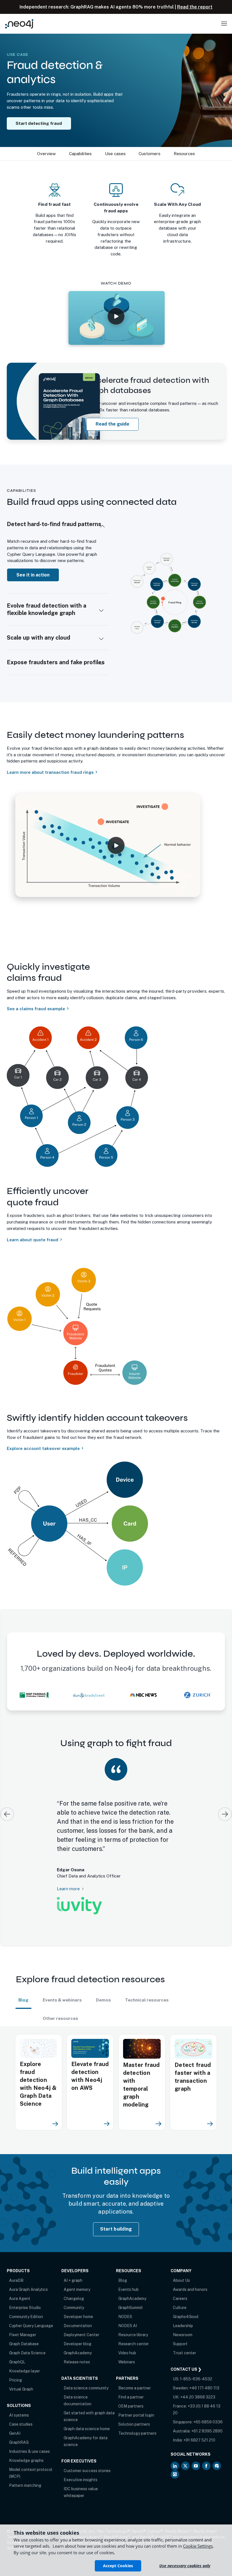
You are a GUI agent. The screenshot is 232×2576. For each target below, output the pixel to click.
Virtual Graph (21, 2374)
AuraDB (16, 2265)
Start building (116, 2214)
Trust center (184, 2338)
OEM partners (131, 2391)
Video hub (127, 2338)
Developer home (78, 2301)
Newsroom (183, 2319)
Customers (150, 154)
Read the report (195, 7)
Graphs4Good (186, 2301)
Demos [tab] (103, 1985)
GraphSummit (131, 2292)
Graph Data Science (27, 2338)
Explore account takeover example (43, 1448)
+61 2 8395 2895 (207, 2416)
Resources (184, 154)
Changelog (74, 2283)
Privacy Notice (34, 2522)
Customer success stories (87, 2455)
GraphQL (17, 2347)
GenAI (15, 2418)
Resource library (133, 2319)
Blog (123, 2265)
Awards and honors (190, 2274)
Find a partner (131, 2382)
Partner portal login (136, 2400)
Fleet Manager (23, 2319)
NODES (125, 2301)
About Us (181, 2265)
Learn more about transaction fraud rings (50, 772)
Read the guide (112, 424)
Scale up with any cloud (38, 638)
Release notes (77, 2347)
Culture (180, 2292)
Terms (12, 2522)
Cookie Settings (198, 2546)
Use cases (115, 154)
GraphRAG (19, 2427)
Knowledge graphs (26, 2445)
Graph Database (24, 2329)
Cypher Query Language (31, 2310)
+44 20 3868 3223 (198, 2382)
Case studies (21, 2409)
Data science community (86, 2373)
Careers (180, 2283)
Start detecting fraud (39, 123)
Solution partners (134, 2409)
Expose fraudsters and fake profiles (56, 662)
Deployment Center (81, 2319)
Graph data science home (87, 2413)
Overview (46, 154)
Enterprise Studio (25, 2292)
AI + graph (73, 2265)
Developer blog (78, 2329)
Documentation (78, 2310)
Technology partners (137, 2418)
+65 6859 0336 (208, 2407)
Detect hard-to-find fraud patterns (54, 524)
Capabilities (80, 154)
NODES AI (128, 2310)
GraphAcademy (78, 2338)
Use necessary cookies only (185, 2566)
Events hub (128, 2274)
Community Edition (26, 2301)
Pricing (16, 2365)
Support (180, 2329)
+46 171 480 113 (204, 2373)
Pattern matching (25, 2470)
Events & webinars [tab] (62, 1985)
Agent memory (77, 2274)
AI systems (19, 2400)
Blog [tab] (23, 1985)
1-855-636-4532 (196, 2364)
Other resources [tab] (60, 2003)
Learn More (64, 1871)
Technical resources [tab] (147, 1985)
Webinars (127, 2347)
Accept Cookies (118, 2566)
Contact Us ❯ (186, 2354)
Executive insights (80, 2464)
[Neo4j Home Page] (19, 24)
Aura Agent (20, 2283)
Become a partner (135, 2373)
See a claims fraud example (36, 1009)
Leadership (183, 2310)
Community (74, 2292)
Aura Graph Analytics (28, 2274)
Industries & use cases (29, 2436)
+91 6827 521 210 (199, 2425)
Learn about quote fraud (33, 1240)
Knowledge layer (24, 2356)
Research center (134, 2329)
